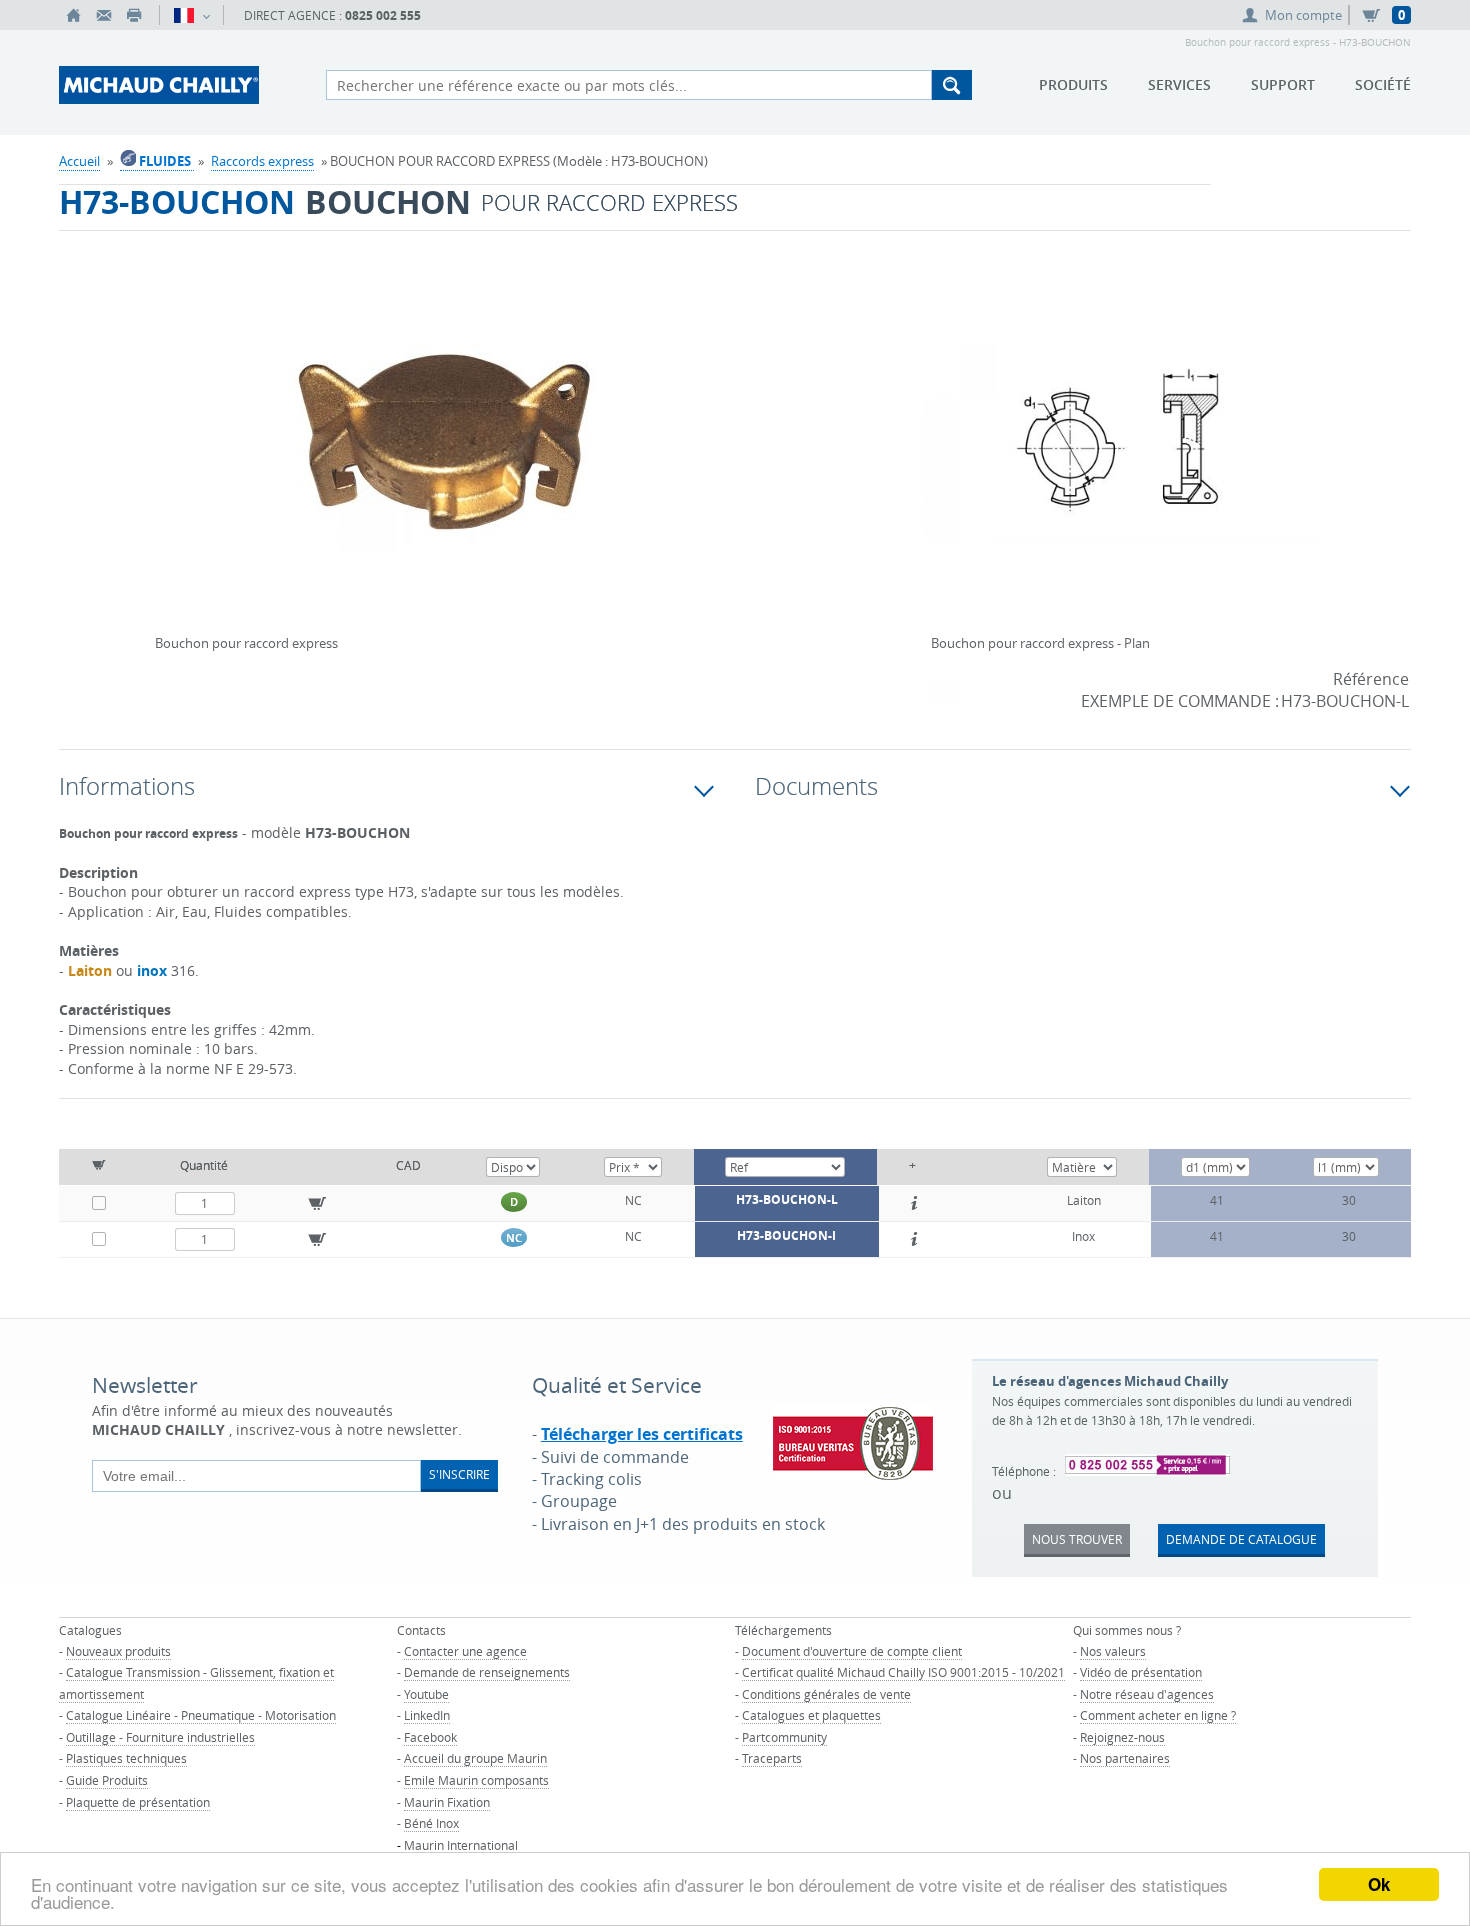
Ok (1379, 1884)
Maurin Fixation (447, 1802)
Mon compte (1303, 15)
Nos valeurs (1113, 1651)
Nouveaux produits (118, 1651)
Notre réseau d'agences (1147, 1694)
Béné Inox (431, 1823)
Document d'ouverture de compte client (852, 1651)
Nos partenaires (1125, 1758)
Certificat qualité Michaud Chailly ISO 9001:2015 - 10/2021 (903, 1672)
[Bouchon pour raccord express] (447, 456)
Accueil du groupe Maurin (475, 1758)
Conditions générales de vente (826, 1694)
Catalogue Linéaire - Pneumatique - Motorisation (201, 1715)
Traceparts (772, 1758)
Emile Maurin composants (476, 1780)
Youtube (426, 1694)
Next (734, 436)
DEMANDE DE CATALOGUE (1241, 1539)
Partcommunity (784, 1737)
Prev (160, 436)
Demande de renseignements (487, 1672)
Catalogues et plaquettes (811, 1715)
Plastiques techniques (126, 1758)
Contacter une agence (465, 1651)
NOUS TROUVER (1077, 1539)
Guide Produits (107, 1780)
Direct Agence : (332, 15)
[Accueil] (74, 15)
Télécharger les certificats (642, 1434)
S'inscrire (459, 1474)
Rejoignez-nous (1122, 1737)
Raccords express (262, 161)
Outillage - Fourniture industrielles (160, 1737)
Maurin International (461, 1845)
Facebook (430, 1737)
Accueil (79, 161)
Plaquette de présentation (138, 1802)
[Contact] (104, 15)
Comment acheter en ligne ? (1158, 1715)
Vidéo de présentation (1141, 1672)
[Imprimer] (134, 15)
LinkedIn (427, 1715)
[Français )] (191, 15)
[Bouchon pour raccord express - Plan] (1123, 456)
